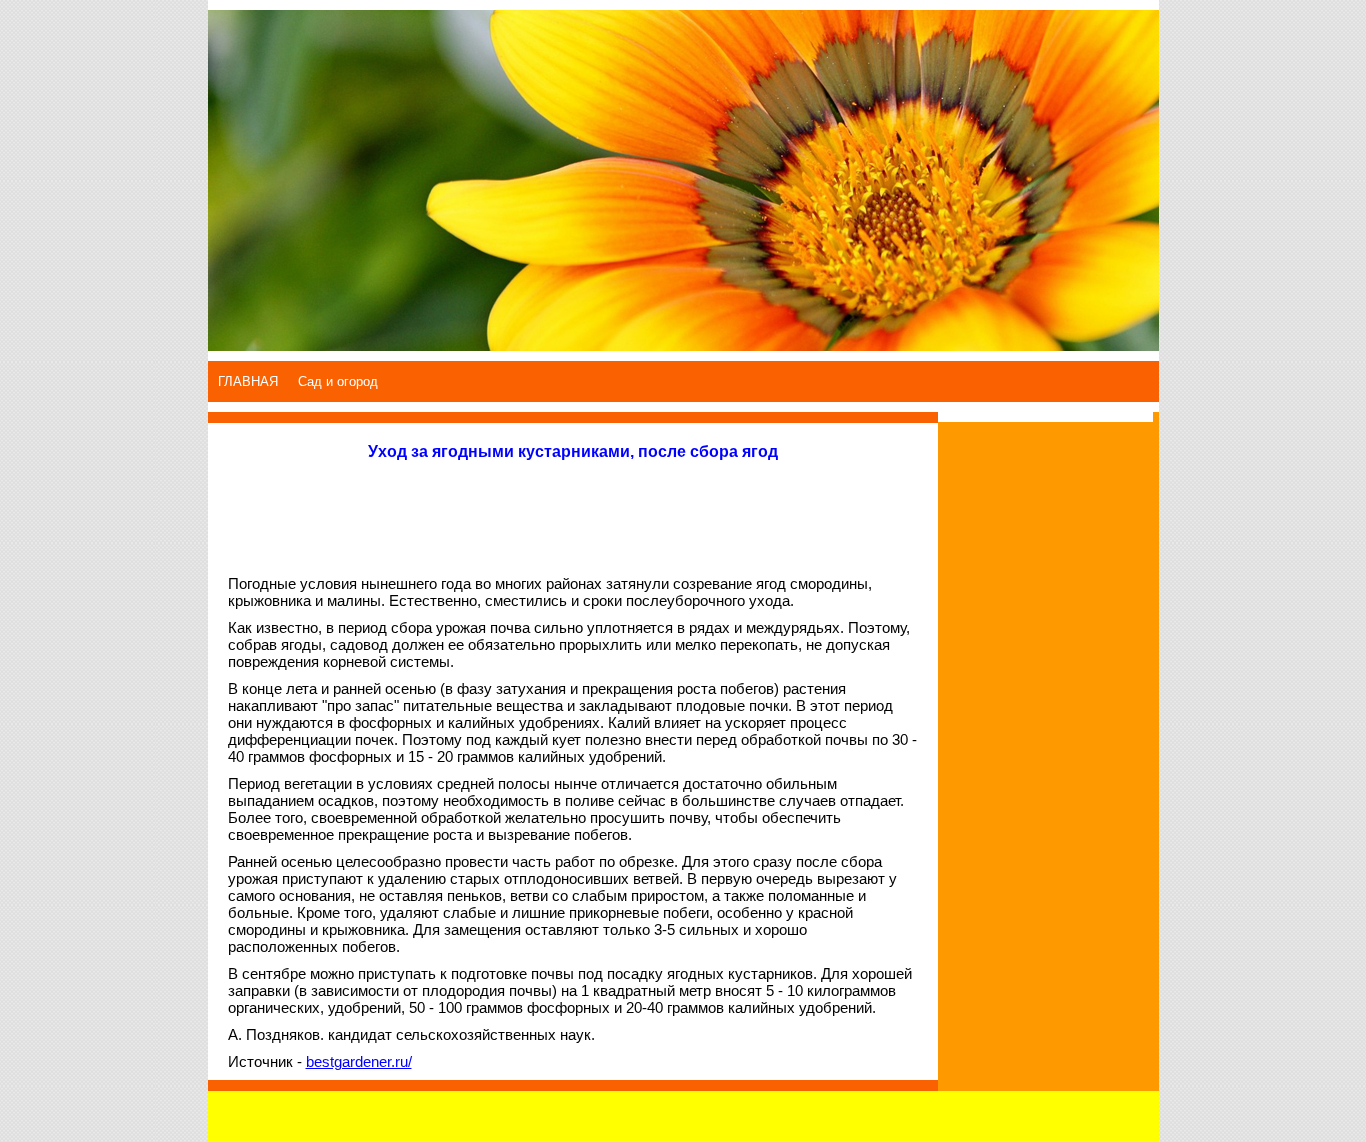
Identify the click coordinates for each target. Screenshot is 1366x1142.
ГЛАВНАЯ (248, 381)
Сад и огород (338, 381)
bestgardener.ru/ (359, 1061)
